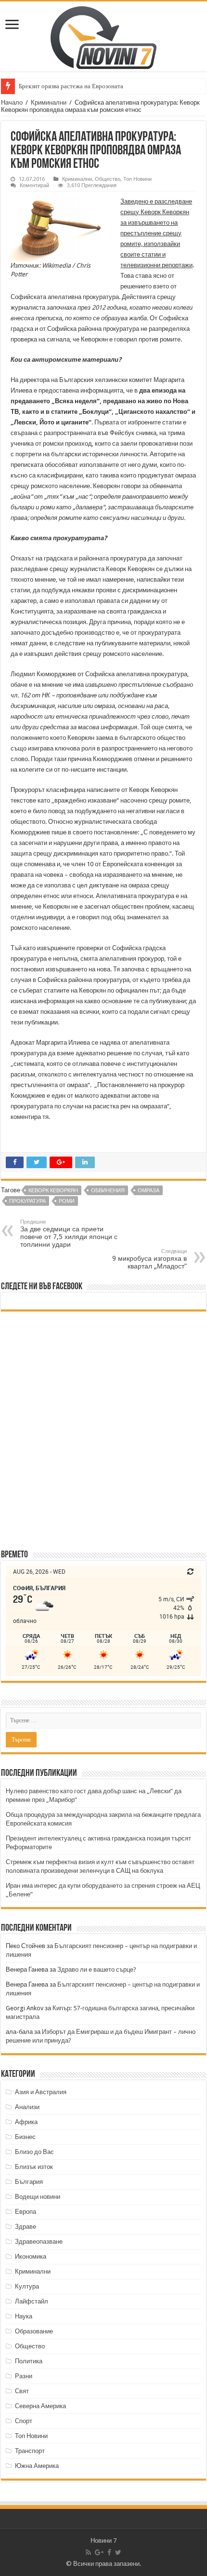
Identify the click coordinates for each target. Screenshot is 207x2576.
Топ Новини (137, 179)
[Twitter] (118, 2552)
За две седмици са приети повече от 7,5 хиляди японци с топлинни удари (69, 1233)
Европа (26, 2212)
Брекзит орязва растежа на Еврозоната (71, 86)
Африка (26, 2122)
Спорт (24, 2421)
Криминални (49, 102)
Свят (22, 2391)
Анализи (27, 2107)
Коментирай (34, 185)
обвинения (108, 1191)
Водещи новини (38, 2197)
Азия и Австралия (41, 2092)
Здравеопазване (39, 2242)
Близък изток (34, 2167)
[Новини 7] (103, 36)
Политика (29, 2361)
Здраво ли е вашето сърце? (97, 1969)
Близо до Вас (34, 2152)
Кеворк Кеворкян (53, 1191)
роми (67, 1201)
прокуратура (27, 1201)
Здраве (26, 2227)
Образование (34, 2331)
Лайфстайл (32, 2301)
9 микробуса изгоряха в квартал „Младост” (149, 1259)
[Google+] (99, 2552)
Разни (24, 2376)
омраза (149, 1191)
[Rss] (88, 2552)
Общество (108, 179)
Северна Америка (40, 2406)
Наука (24, 2316)
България (29, 2182)
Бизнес (25, 2137)
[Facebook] (109, 2552)
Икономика (31, 2256)
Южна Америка (37, 2466)
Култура (27, 2286)
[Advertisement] (103, 1430)
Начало (12, 102)
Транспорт (30, 2451)
